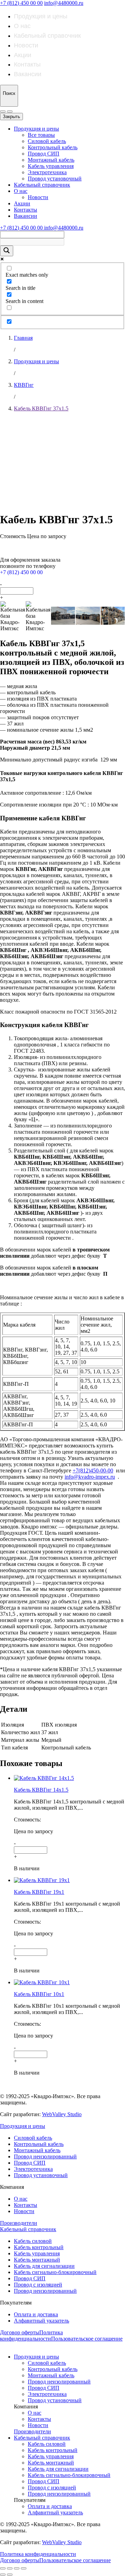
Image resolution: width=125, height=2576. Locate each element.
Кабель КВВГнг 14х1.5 (41, 1790)
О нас (22, 26)
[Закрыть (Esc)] (3, 2568)
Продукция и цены (41, 16)
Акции (23, 55)
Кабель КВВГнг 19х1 (39, 1892)
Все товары (41, 135)
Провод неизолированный (45, 2156)
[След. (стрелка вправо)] (10, 2575)
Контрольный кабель (53, 147)
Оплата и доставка (36, 2314)
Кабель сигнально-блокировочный (55, 2272)
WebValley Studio (62, 2114)
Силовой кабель (47, 141)
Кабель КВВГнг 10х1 (39, 1994)
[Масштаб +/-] (24, 2568)
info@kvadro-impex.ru (90, 1477)
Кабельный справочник (47, 36)
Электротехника (47, 172)
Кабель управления (51, 166)
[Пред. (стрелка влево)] (3, 2575)
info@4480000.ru (64, 3)
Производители (19, 2223)
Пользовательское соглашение (87, 2339)
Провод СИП (44, 154)
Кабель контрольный (39, 2247)
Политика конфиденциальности (31, 2336)
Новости (26, 45)
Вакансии (28, 74)
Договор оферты (20, 2332)
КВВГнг (24, 385)
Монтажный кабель (51, 160)
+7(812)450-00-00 (93, 1470)
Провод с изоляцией (38, 2285)
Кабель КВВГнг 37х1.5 (41, 408)
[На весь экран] (17, 2568)
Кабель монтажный (37, 2260)
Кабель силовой (33, 2241)
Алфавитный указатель (41, 2321)
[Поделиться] (10, 2568)
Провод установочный (55, 179)
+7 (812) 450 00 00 (21, 3)
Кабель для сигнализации (44, 2266)
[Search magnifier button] (7, 251)
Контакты (27, 64)
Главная (23, 338)
